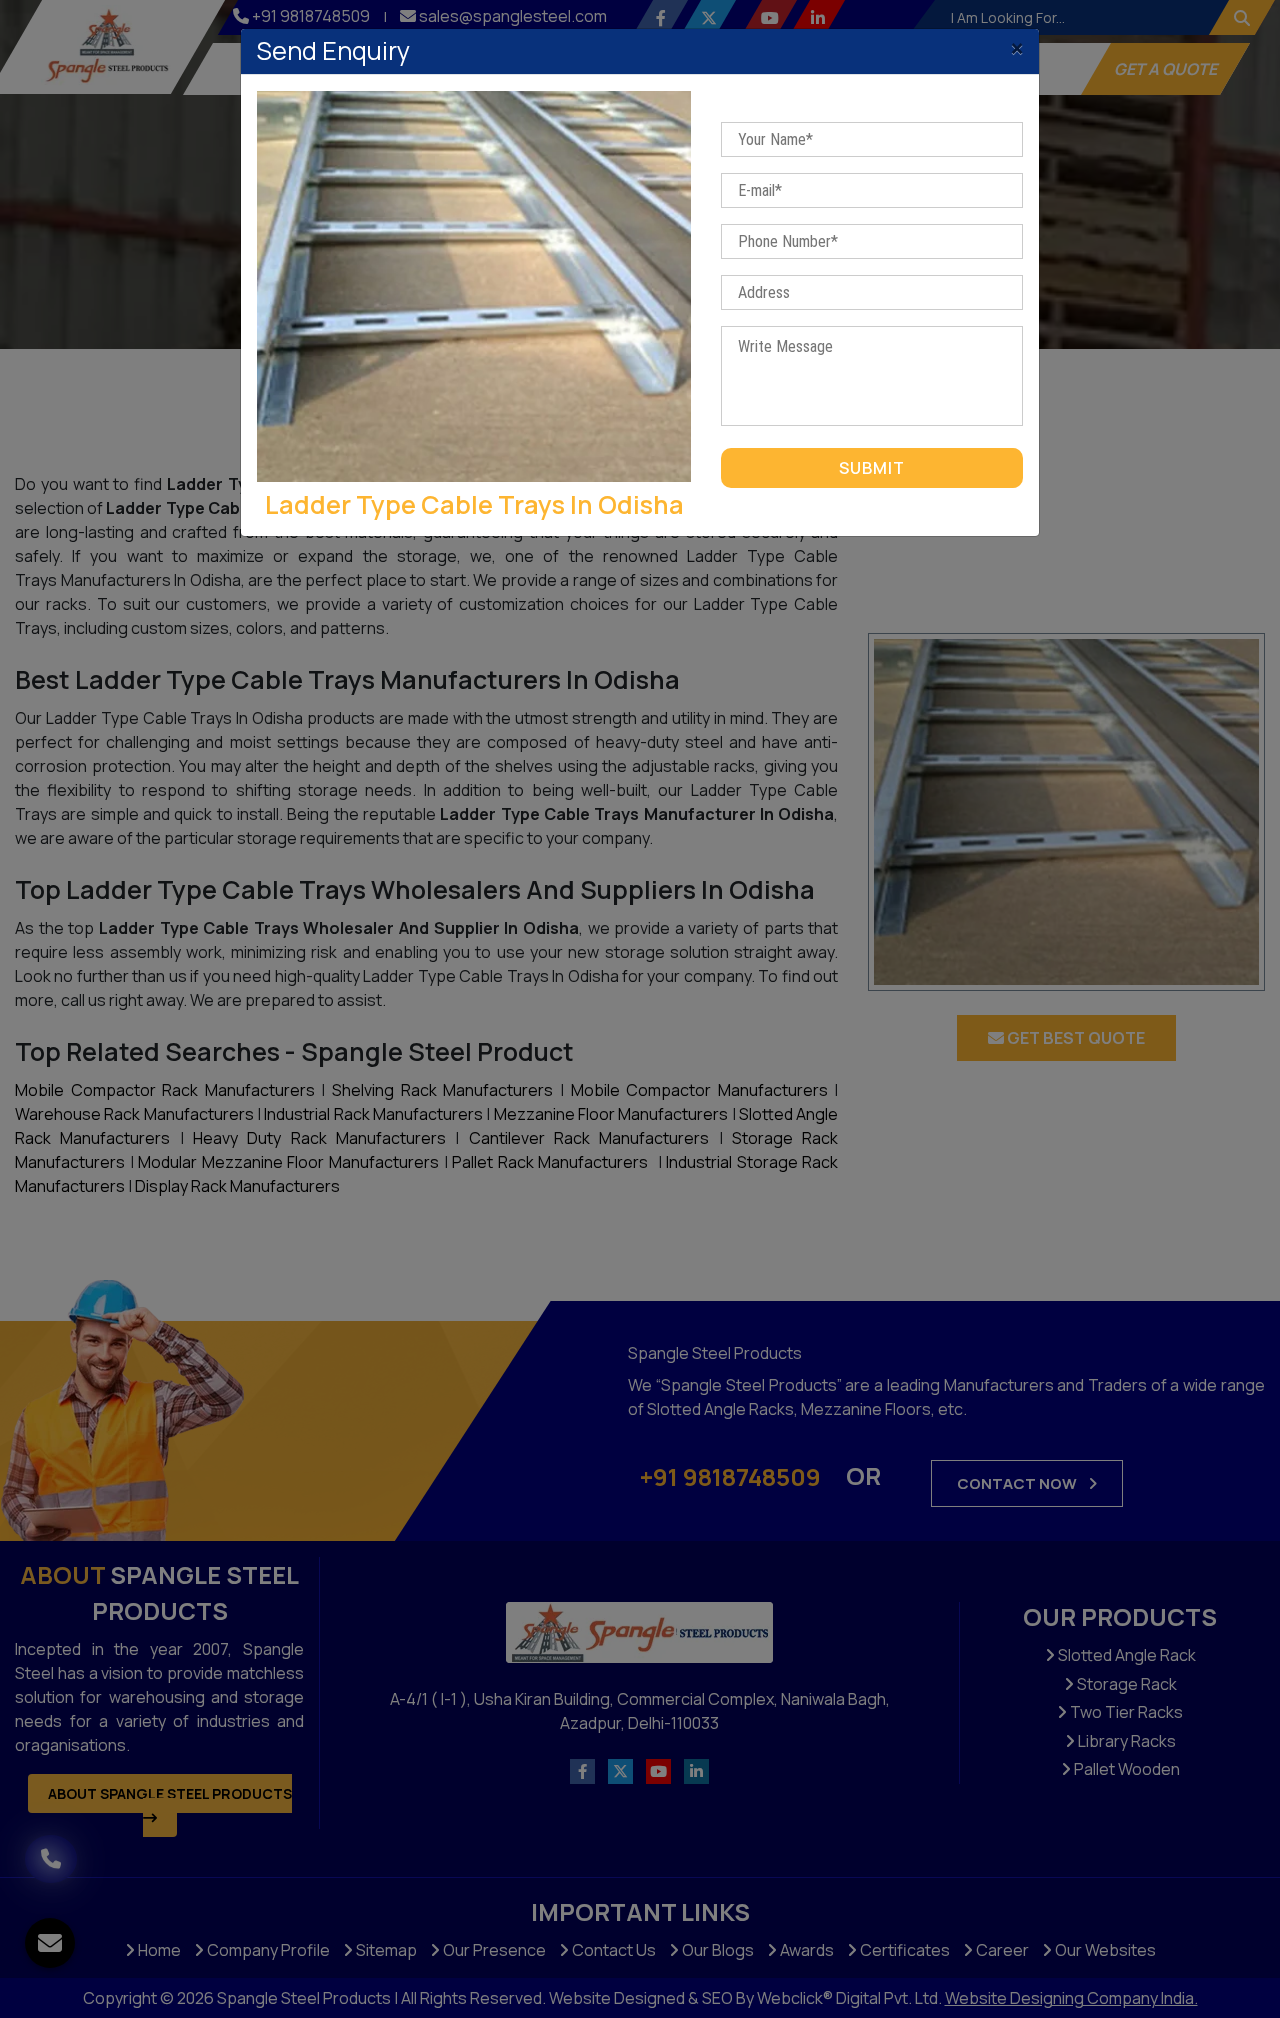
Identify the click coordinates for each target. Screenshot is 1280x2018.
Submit (872, 468)
